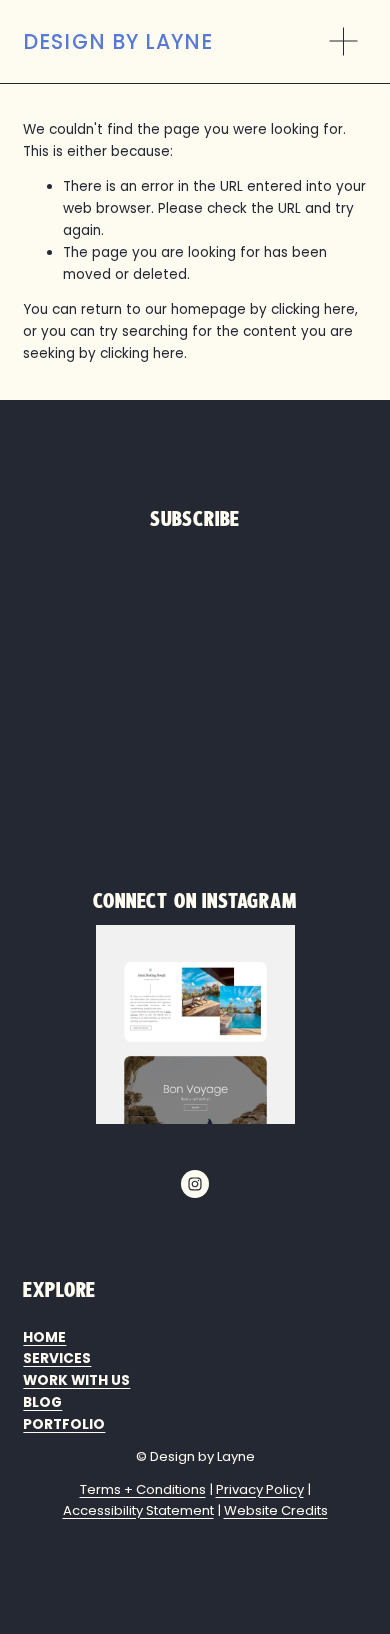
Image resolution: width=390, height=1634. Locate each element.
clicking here (313, 309)
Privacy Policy (260, 1489)
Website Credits (276, 1510)
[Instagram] (195, 1184)
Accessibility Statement (138, 1510)
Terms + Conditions (143, 1489)
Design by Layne (117, 41)
